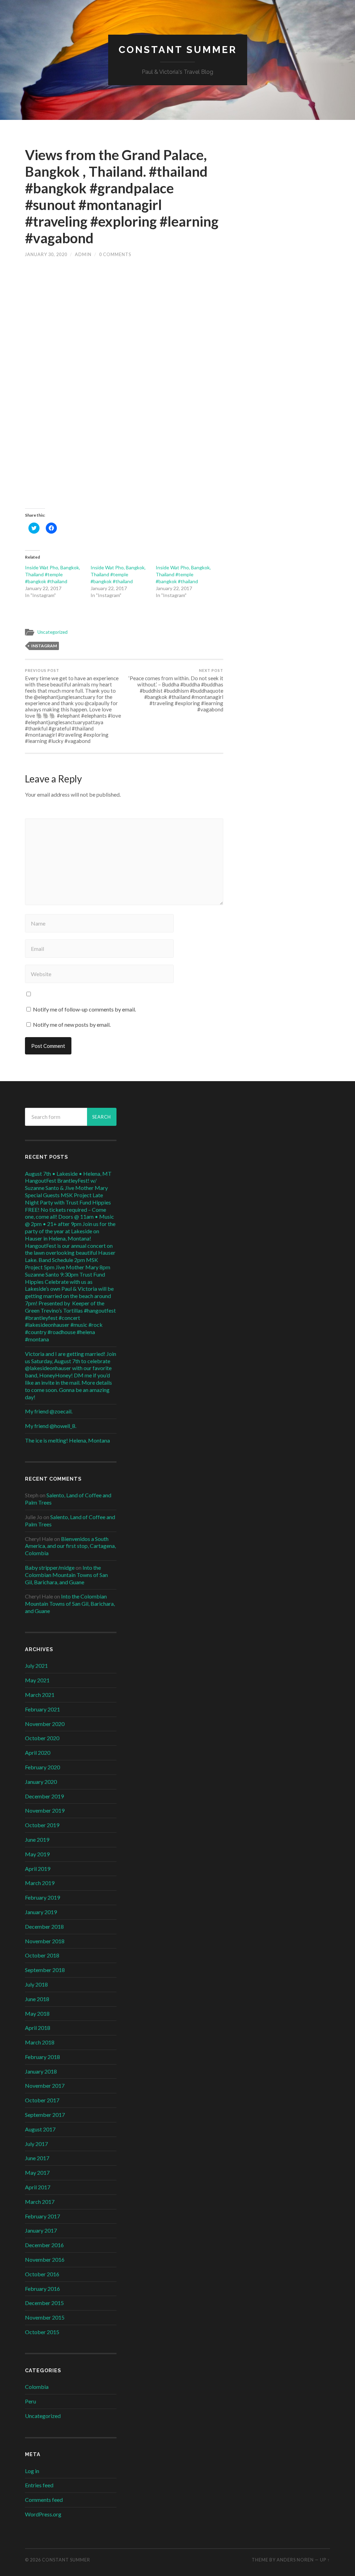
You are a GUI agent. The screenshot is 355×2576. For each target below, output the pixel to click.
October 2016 (42, 2274)
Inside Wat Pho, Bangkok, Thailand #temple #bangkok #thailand (53, 574)
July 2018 (36, 1984)
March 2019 (40, 1883)
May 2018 (37, 2013)
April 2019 (38, 1869)
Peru (31, 2401)
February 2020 (42, 1767)
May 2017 (37, 2172)
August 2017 (40, 2129)
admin (83, 254)
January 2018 (41, 2071)
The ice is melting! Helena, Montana (67, 1440)
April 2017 (38, 2187)
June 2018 (37, 1999)
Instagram (44, 646)
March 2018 (40, 2042)
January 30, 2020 (46, 254)
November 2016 (45, 2259)
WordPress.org (43, 2514)
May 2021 (37, 1680)
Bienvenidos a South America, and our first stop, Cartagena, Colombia (70, 1546)
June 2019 (37, 1839)
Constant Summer (178, 50)
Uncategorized (53, 632)
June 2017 (37, 2158)
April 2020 (38, 1753)
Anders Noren (295, 2560)
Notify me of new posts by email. (72, 1024)
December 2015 (44, 2303)
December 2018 (44, 1926)
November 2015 (45, 2317)
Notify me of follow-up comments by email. (84, 1009)
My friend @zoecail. (49, 1411)
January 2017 (41, 2230)
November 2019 (45, 1810)
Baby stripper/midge (50, 1567)
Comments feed (44, 2500)
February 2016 (42, 2289)
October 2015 (42, 2332)
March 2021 (40, 1695)
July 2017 (36, 2144)
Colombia (37, 2387)
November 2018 (45, 1941)
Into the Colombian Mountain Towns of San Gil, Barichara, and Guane (66, 1575)
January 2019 (41, 1912)
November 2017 (45, 2086)
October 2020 (42, 1738)
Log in (32, 2471)
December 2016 (44, 2245)
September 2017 (45, 2115)
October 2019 (42, 1825)
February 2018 (42, 2057)
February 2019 (42, 1897)
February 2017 (42, 2216)
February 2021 (42, 1709)
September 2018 (45, 1970)
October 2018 (42, 1955)
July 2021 (36, 1666)
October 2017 (42, 2100)
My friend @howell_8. (51, 1426)
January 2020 (41, 1782)
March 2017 (40, 2202)
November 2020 (45, 1724)
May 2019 (37, 1854)
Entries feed (39, 2485)
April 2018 (38, 2028)
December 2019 (44, 1796)
